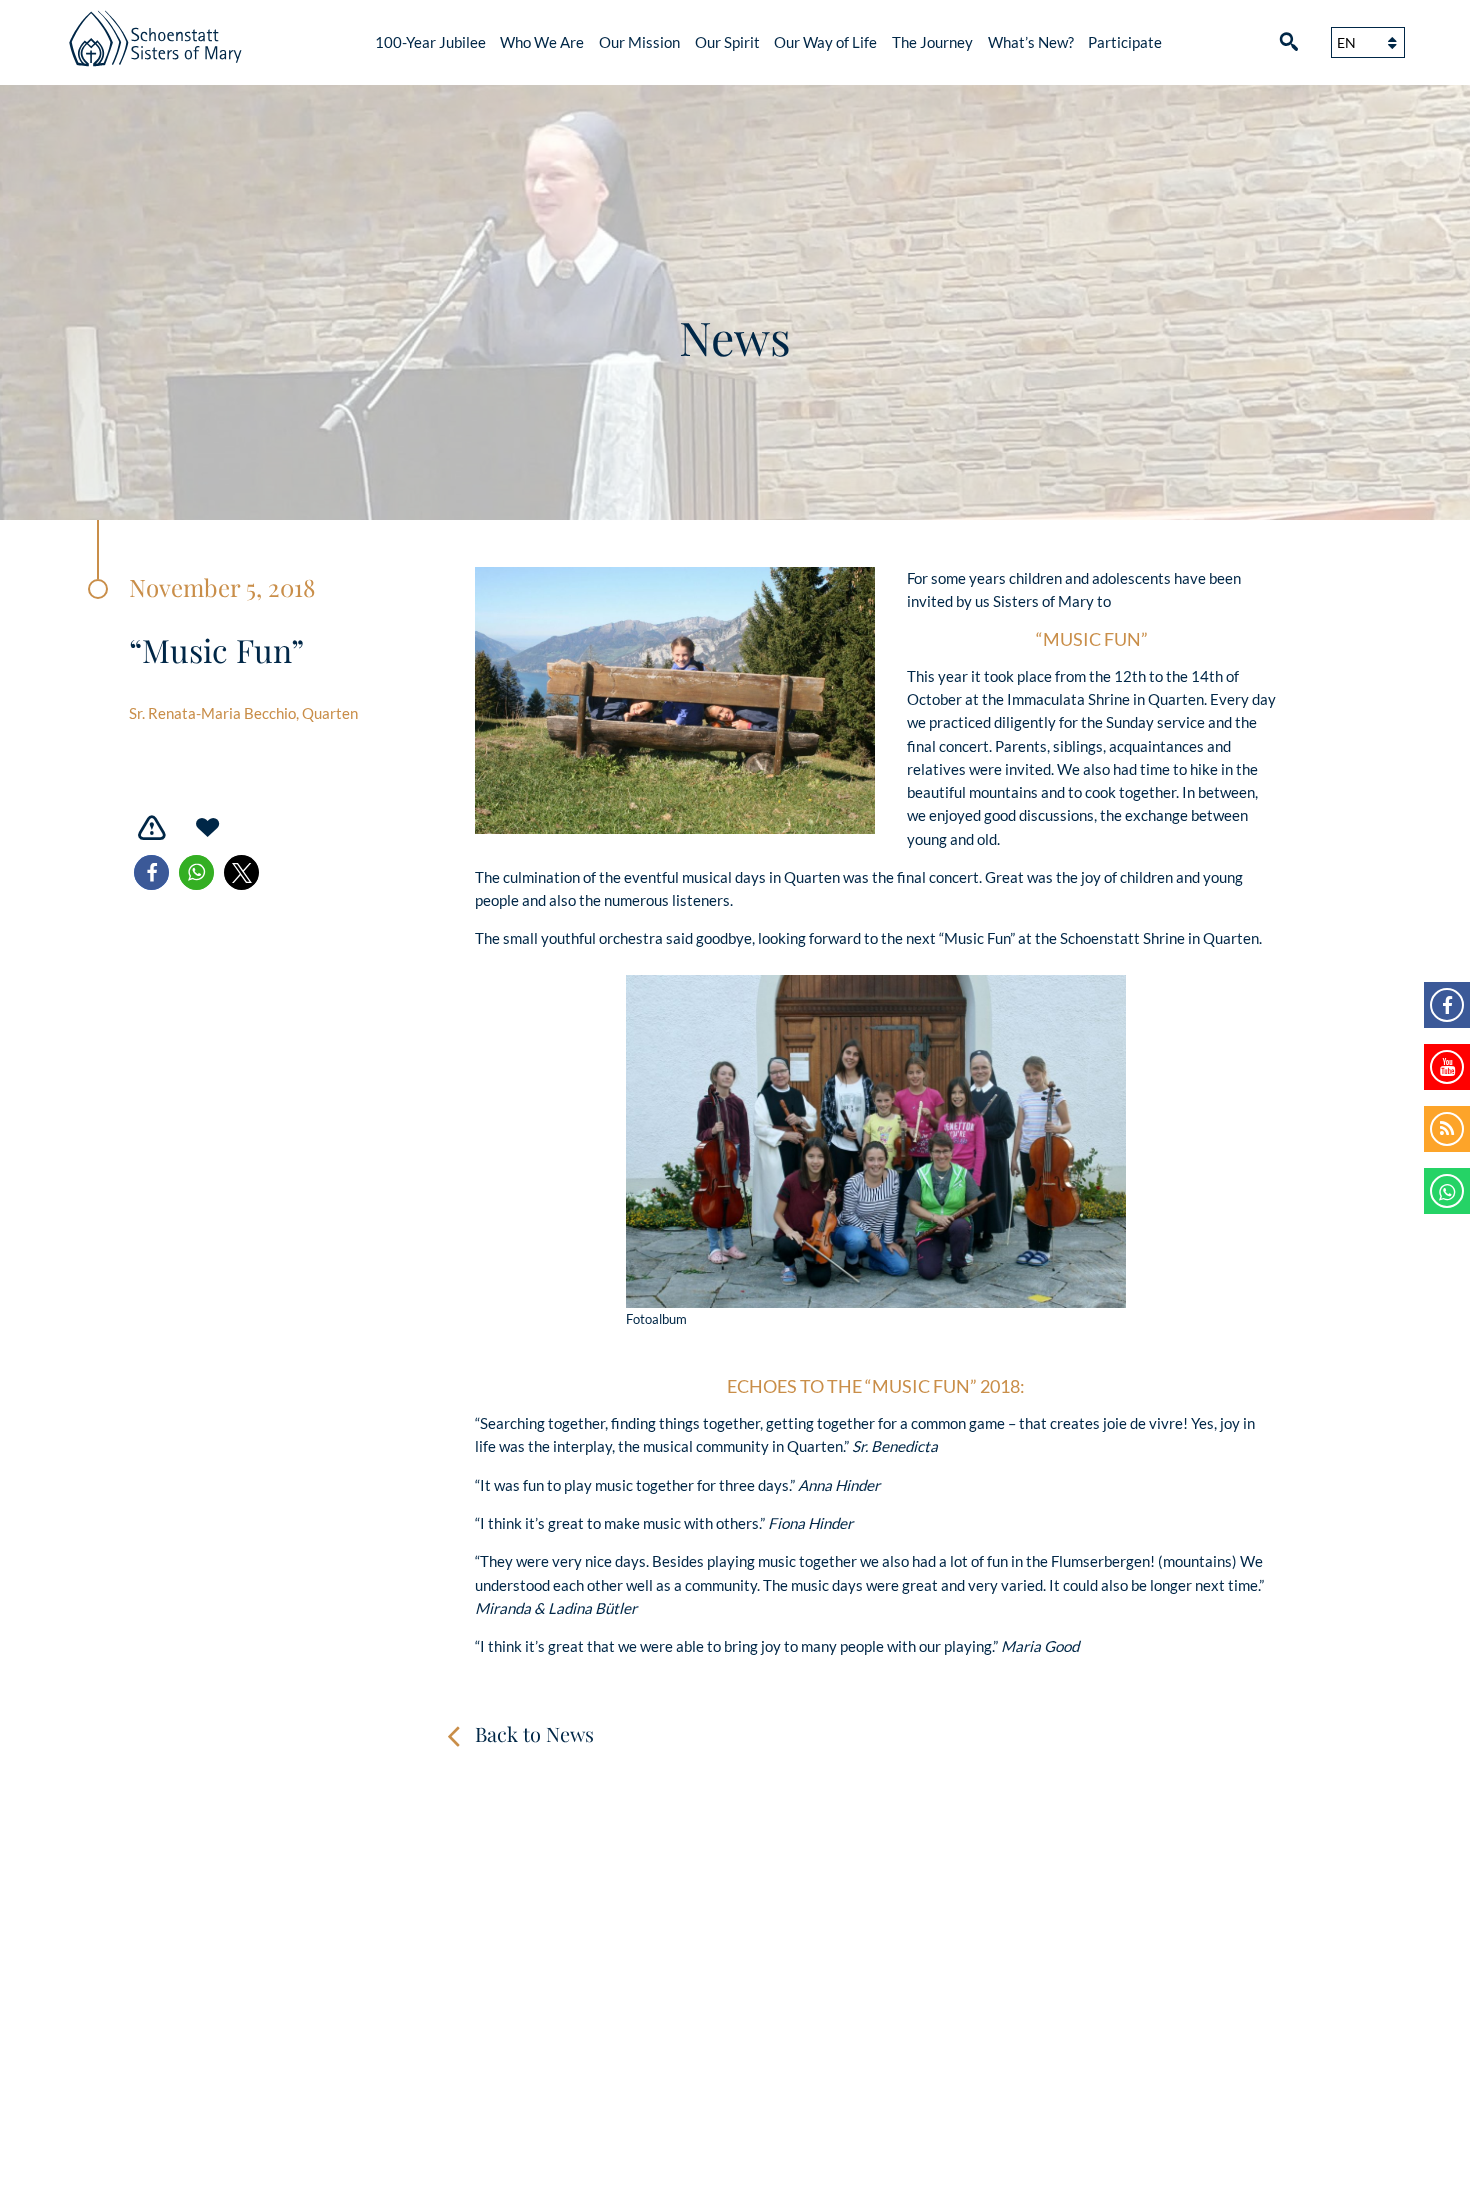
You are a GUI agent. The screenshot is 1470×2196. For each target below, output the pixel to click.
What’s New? (1031, 42)
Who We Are (542, 42)
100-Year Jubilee (430, 42)
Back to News (534, 1733)
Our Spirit (727, 42)
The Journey (932, 42)
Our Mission (639, 42)
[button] (151, 872)
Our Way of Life (825, 42)
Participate (1125, 42)
